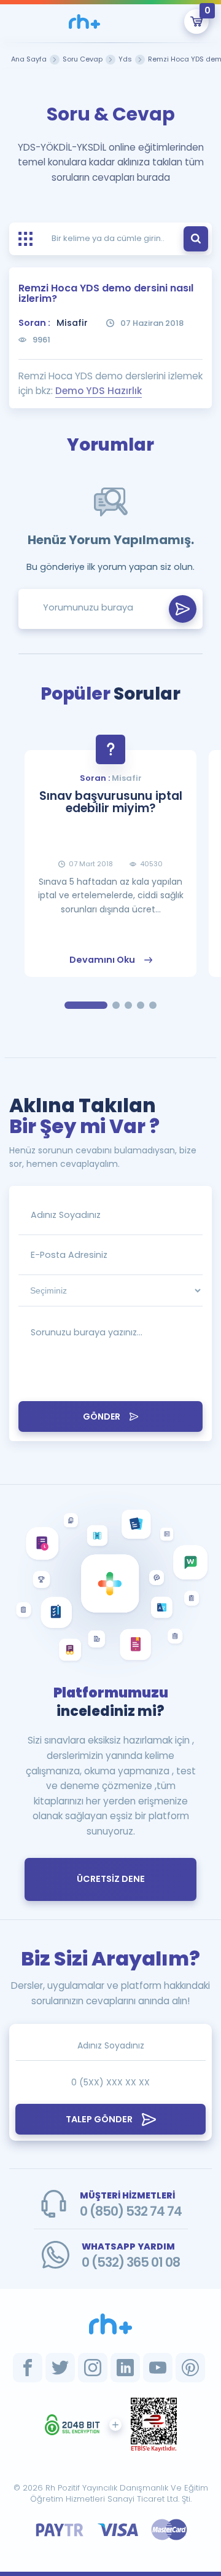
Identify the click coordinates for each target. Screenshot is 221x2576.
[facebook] (28, 2368)
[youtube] (158, 2368)
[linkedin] (125, 2368)
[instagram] (93, 2368)
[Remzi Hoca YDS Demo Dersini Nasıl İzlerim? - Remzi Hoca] (84, 22)
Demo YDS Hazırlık (99, 391)
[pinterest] (190, 2368)
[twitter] (60, 2368)
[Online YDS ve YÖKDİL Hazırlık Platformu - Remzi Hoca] (110, 2324)
